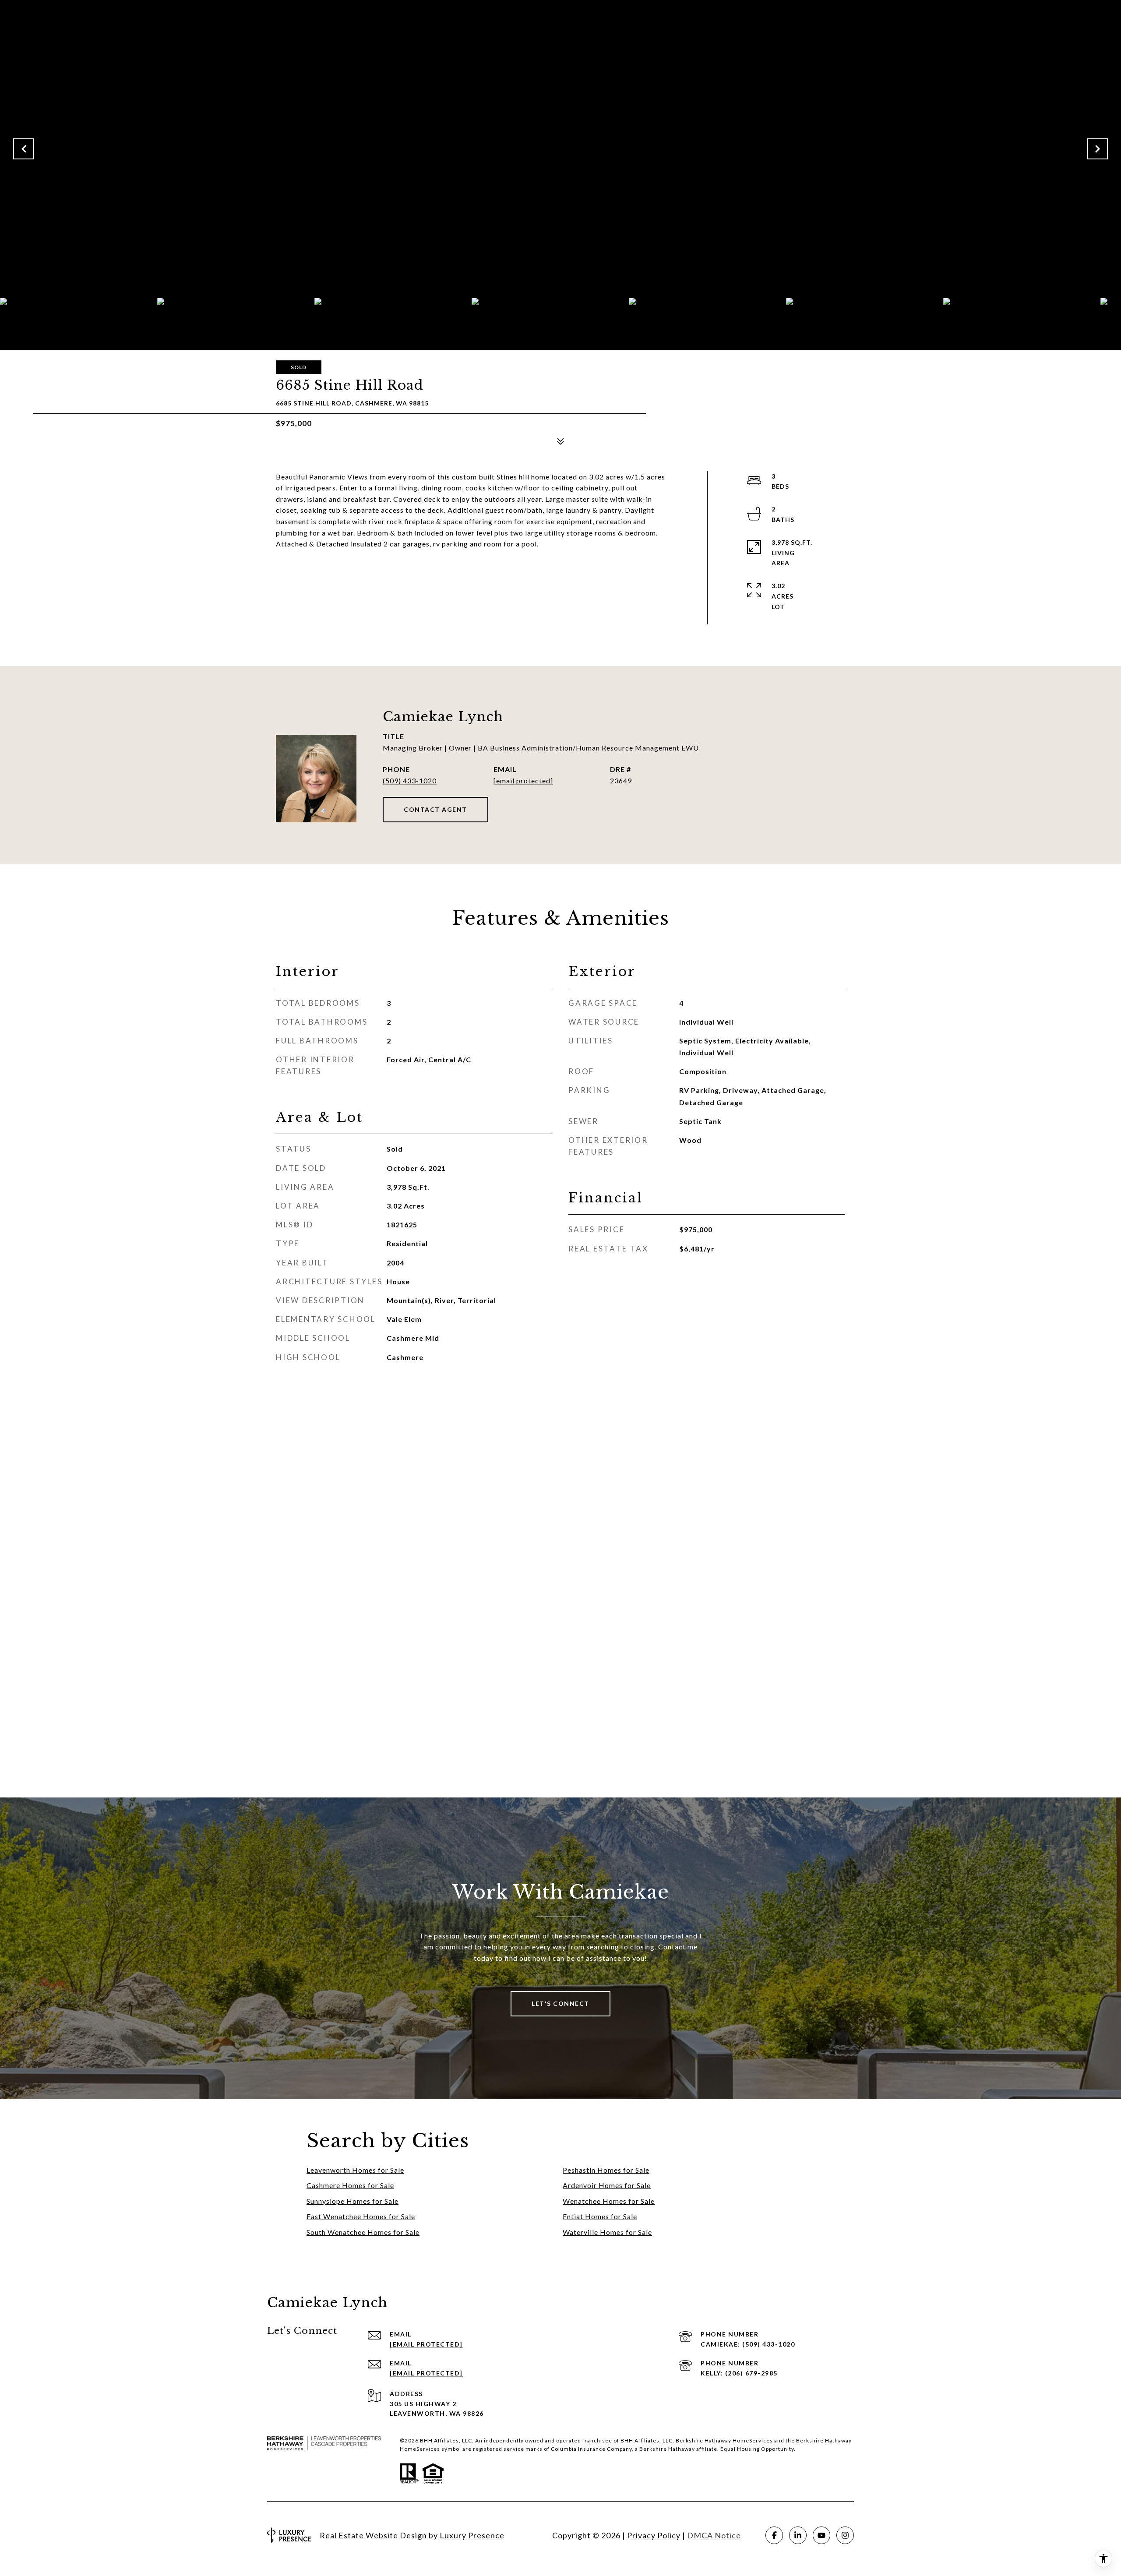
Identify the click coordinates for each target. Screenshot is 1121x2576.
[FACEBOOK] (774, 2535)
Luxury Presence (472, 2535)
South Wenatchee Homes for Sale (363, 2232)
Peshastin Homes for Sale (606, 2170)
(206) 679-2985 (751, 2373)
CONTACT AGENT (435, 809)
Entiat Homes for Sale (600, 2216)
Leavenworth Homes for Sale (355, 2170)
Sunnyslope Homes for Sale (353, 2201)
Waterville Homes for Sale (607, 2232)
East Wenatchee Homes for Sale (361, 2216)
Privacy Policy (654, 2535)
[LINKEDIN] (798, 2535)
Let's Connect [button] (560, 2003)
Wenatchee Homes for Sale (609, 2201)
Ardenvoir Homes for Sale (607, 2185)
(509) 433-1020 (410, 781)
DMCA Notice (714, 2535)
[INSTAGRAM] (845, 2535)
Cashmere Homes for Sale (350, 2185)
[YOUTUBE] (821, 2535)
